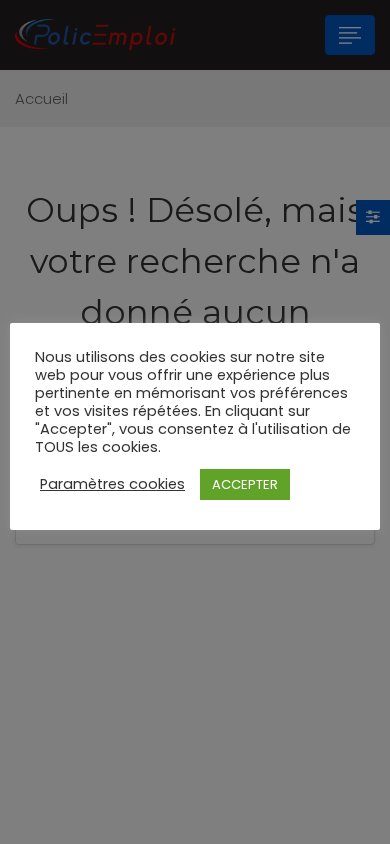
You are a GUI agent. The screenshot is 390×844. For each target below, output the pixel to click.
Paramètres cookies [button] (112, 484)
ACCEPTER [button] (245, 484)
